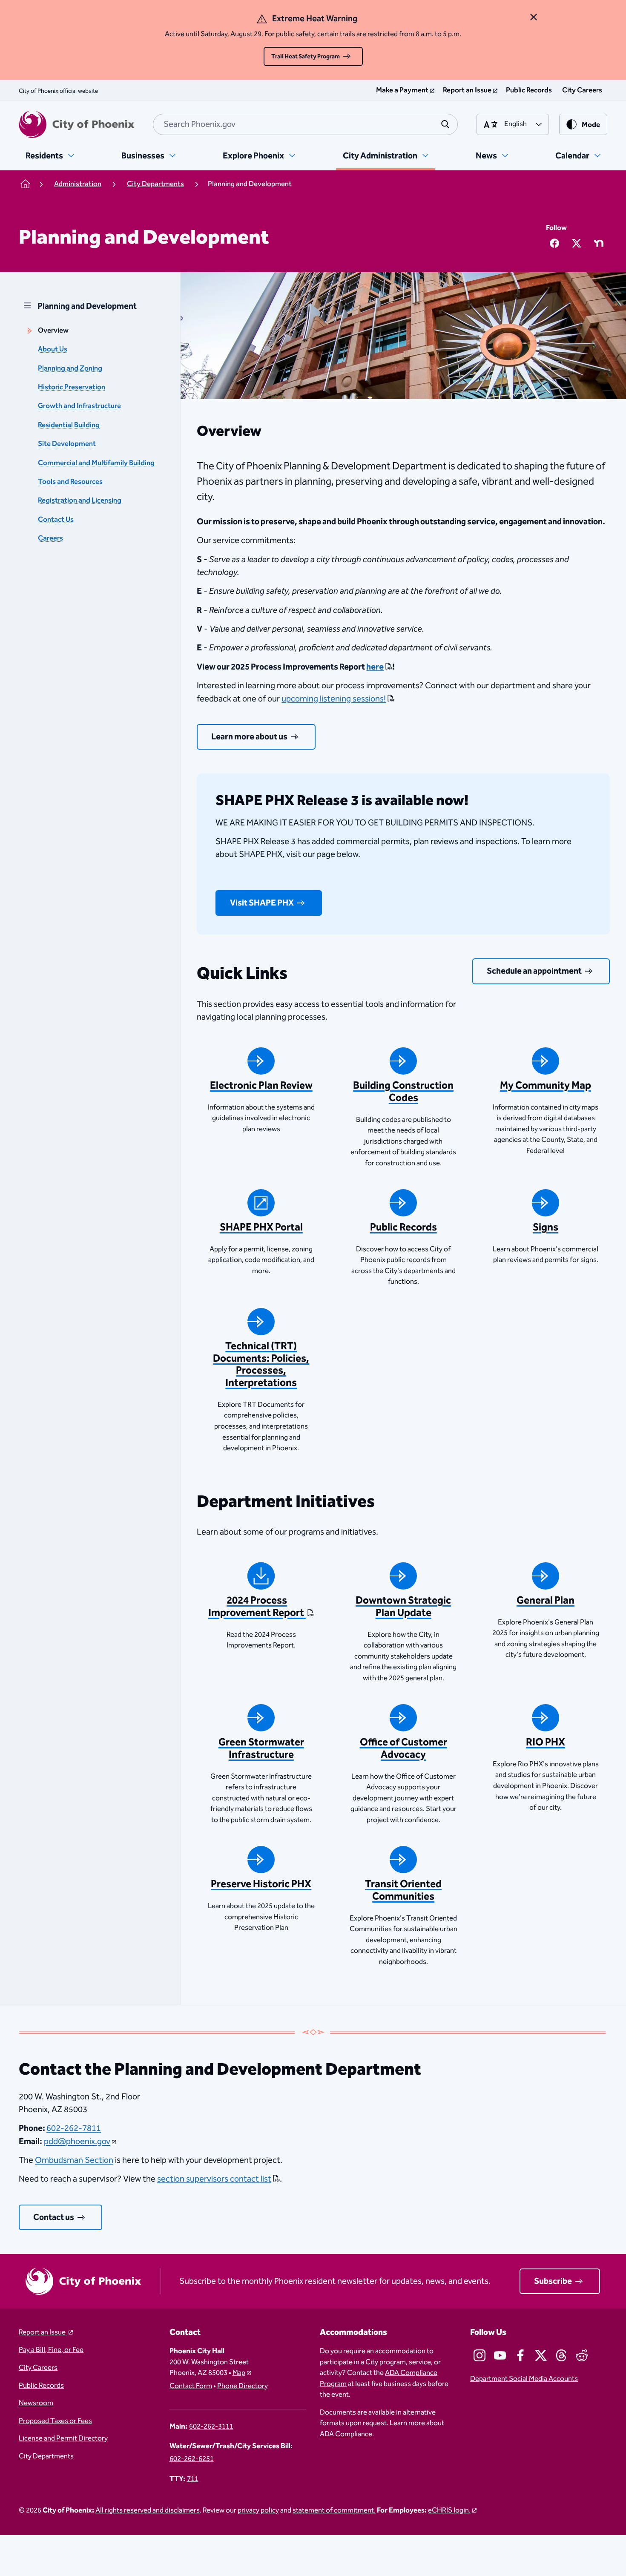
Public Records (403, 1228)
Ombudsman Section (74, 2160)
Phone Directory (243, 2386)
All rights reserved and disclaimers (148, 2511)
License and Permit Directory (63, 2439)
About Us (53, 349)
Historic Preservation (72, 387)
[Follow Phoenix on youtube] (500, 2355)
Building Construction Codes (403, 1092)
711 (193, 2479)
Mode (591, 125)
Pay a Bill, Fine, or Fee (51, 2350)
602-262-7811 (74, 2128)
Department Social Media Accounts (524, 2379)
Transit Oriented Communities (403, 1890)
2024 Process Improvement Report (257, 1607)
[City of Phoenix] (76, 124)
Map (239, 2373)
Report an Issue (43, 2333)
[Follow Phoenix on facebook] (520, 2355)
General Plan (546, 1601)
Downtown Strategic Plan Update (403, 1607)
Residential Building (69, 425)
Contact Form (191, 2386)
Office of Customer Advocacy (403, 1749)
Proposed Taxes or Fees (55, 2421)
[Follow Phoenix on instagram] (480, 2355)
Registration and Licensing (80, 501)
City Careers (38, 2368)
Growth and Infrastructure (79, 406)
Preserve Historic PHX (261, 1884)
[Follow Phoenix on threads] (561, 2355)
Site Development (67, 444)
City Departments (46, 2457)
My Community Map (546, 1086)
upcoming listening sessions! (334, 699)
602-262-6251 (192, 2459)
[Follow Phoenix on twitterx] (541, 2355)
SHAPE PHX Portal (261, 1228)
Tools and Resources (70, 482)
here (375, 667)
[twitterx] (577, 243)
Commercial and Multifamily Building (96, 463)
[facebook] (554, 243)
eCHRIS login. (449, 2511)
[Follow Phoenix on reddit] (582, 2355)
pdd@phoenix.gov (77, 2142)
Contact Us (56, 520)
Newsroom (36, 2403)
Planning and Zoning (70, 369)
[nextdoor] (599, 243)
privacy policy (258, 2511)
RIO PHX (546, 1742)
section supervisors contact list (214, 2179)
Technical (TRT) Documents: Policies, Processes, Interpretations (261, 1365)
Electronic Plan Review (261, 1086)
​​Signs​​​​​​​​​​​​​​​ (546, 1228)
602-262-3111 (211, 2427)
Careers (50, 539)
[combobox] (305, 124)
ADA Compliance (346, 2434)
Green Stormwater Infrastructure (261, 1749)
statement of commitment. (334, 2511)
